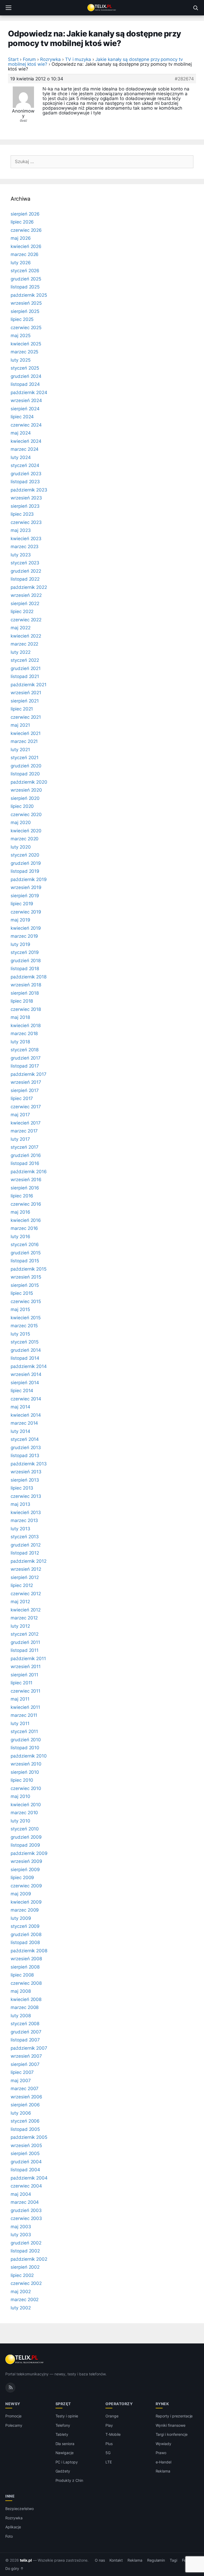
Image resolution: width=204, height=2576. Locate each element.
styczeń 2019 (25, 952)
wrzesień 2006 (26, 2097)
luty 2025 (21, 360)
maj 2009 (21, 1894)
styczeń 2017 (25, 1147)
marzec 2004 (25, 2202)
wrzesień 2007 (26, 2056)
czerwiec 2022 (26, 620)
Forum (29, 59)
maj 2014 (20, 1407)
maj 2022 (21, 628)
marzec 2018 (24, 1033)
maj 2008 (21, 1991)
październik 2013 (29, 1464)
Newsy (13, 2404)
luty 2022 (21, 652)
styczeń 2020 (25, 855)
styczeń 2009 (25, 1926)
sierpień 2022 (25, 603)
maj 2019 (20, 920)
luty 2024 (21, 457)
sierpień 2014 (25, 1383)
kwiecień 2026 (26, 246)
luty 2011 (20, 1723)
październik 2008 (29, 1951)
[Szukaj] (195, 8)
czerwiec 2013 (26, 1496)
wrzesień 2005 (26, 2145)
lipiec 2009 (22, 1878)
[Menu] (8, 8)
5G (108, 2453)
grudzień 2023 (26, 474)
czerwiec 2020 (26, 814)
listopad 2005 (25, 2129)
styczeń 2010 (25, 1829)
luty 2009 (21, 1918)
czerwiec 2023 (26, 522)
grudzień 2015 (26, 1253)
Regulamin (156, 2560)
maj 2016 (20, 1212)
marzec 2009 (25, 1910)
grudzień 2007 (26, 2032)
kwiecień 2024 (26, 441)
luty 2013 (20, 1529)
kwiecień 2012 (26, 1610)
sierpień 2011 (24, 1675)
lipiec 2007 (22, 2072)
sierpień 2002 (25, 2267)
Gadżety (63, 2471)
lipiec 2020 (22, 806)
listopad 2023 (25, 482)
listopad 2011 (25, 1650)
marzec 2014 (24, 1423)
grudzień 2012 (26, 1545)
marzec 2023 (25, 547)
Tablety (62, 2434)
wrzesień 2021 (26, 693)
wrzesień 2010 (26, 1764)
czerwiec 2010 (26, 1788)
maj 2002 (21, 2292)
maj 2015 (20, 1309)
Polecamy (14, 2425)
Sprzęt (63, 2404)
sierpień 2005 (25, 2153)
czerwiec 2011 (25, 1691)
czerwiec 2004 (26, 2186)
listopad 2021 (25, 676)
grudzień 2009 (26, 1837)
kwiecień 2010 (26, 1805)
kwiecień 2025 (26, 344)
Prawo (161, 2453)
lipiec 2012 (22, 1585)
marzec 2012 (24, 1618)
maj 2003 (21, 2227)
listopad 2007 (25, 2040)
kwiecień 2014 (26, 1415)
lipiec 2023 (22, 514)
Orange (112, 2416)
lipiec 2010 (22, 1780)
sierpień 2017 (25, 1090)
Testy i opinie (67, 2416)
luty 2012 (20, 1626)
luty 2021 (20, 750)
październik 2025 (29, 295)
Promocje (13, 2416)
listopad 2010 (25, 1748)
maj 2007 (21, 2081)
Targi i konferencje (172, 2434)
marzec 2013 (24, 1520)
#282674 (184, 79)
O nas (100, 2560)
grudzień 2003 (26, 2210)
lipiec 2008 (22, 1975)
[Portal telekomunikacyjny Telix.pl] (102, 8)
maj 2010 (20, 1796)
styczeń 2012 (25, 1634)
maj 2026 (21, 238)
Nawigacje (65, 2453)
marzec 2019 (24, 936)
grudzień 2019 (26, 863)
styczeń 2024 (25, 465)
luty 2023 (21, 555)
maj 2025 (21, 336)
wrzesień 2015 (26, 1277)
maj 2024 (21, 433)
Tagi (173, 2560)
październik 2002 (29, 2259)
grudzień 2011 (25, 1642)
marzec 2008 (25, 2007)
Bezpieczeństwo (20, 2509)
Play (109, 2425)
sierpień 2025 (25, 311)
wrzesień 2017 (26, 1082)
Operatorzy (119, 2404)
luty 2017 (20, 1139)
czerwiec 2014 (26, 1399)
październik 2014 (29, 1366)
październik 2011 (28, 1659)
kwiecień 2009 (26, 1902)
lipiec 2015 (22, 1293)
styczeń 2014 (25, 1439)
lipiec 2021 (22, 709)
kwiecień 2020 (26, 831)
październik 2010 (29, 1756)
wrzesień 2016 (26, 1180)
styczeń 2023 (25, 563)
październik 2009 (29, 1853)
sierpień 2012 (25, 1577)
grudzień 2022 (26, 571)
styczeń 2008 (25, 2024)
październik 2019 (29, 879)
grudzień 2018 (26, 961)
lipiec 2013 (22, 1488)
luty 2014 (20, 1431)
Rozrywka (50, 59)
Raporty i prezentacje (174, 2416)
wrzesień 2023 (26, 498)
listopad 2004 (25, 2170)
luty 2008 (21, 2016)
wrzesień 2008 (26, 1959)
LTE (109, 2462)
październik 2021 (29, 685)
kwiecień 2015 (26, 1318)
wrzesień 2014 (26, 1374)
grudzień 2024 (26, 376)
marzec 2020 (25, 839)
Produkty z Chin (69, 2480)
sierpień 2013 (25, 1480)
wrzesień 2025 (26, 303)
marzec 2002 (25, 2300)
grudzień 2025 (26, 279)
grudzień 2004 (26, 2162)
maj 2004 (21, 2194)
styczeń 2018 (25, 1050)
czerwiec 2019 (26, 912)
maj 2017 (20, 1115)
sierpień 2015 (25, 1285)
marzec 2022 (24, 644)
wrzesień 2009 (26, 1861)
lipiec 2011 (22, 1683)
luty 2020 (21, 847)
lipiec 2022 (22, 611)
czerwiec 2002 (26, 2283)
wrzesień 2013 (26, 1472)
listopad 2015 (25, 1261)
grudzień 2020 (26, 766)
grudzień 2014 (26, 1350)
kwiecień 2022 (26, 636)
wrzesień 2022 (26, 595)
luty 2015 (20, 1334)
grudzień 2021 (26, 668)
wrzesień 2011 (26, 1667)
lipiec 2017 (22, 1098)
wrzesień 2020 (26, 790)
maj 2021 (20, 725)
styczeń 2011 (24, 1731)
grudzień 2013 (26, 1448)
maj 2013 (20, 1504)
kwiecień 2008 (26, 1999)
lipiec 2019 (22, 904)
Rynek (162, 2404)
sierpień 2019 (25, 896)
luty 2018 (20, 1042)
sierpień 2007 (25, 2064)
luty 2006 (21, 2113)
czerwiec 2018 (26, 1009)
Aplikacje (13, 2527)
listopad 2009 (25, 1845)
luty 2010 (20, 1821)
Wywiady (164, 2444)
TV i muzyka (78, 59)
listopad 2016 (25, 1163)
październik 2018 (29, 977)
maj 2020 (21, 822)
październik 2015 (29, 1269)
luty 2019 (20, 944)
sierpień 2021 (25, 701)
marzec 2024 (25, 449)
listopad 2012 (25, 1553)
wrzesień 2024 (26, 400)
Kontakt (116, 2560)
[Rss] (10, 2388)
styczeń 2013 (25, 1537)
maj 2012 (20, 1602)
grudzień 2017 (26, 1058)
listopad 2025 (25, 287)
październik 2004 (29, 2178)
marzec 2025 (24, 352)
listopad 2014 (25, 1358)
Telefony (63, 2425)
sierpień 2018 (25, 993)
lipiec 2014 (22, 1391)
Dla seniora (65, 2444)
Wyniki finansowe (171, 2425)
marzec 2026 (25, 254)
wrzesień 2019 (26, 887)
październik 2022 (29, 587)
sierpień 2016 (25, 1188)
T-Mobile (113, 2434)
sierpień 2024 (25, 409)
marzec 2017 (24, 1131)
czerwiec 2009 (26, 1886)
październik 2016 (29, 1172)
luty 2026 (21, 263)
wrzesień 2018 (26, 985)
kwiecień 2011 (25, 1707)
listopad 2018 (25, 969)
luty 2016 (20, 1237)
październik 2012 (29, 1561)
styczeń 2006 (25, 2121)
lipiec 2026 (22, 222)
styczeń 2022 (25, 660)
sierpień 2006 (25, 2105)
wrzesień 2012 (26, 1569)
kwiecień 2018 (26, 1026)
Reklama (163, 2471)
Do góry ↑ (14, 2569)
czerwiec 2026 (26, 230)
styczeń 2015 (25, 1342)
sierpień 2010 (25, 1772)
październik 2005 (29, 2137)
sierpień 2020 (25, 798)
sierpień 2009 (25, 1870)
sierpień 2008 (25, 1967)
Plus (109, 2444)
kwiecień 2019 (26, 928)
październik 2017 (29, 1074)
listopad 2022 (25, 579)
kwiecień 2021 (26, 733)
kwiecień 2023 (26, 539)
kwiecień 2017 (26, 1123)
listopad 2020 (25, 774)
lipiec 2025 (22, 319)
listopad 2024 (25, 384)
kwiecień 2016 (26, 1220)
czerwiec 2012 (26, 1594)
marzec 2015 (24, 1326)
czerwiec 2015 (26, 1301)
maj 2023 (21, 530)
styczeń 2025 (25, 368)
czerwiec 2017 (26, 1107)
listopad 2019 (25, 871)
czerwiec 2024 (26, 425)
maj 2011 (20, 1699)
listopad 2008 (25, 1942)
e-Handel (164, 2462)
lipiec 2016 (22, 1196)
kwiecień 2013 (26, 1512)
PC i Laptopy (67, 2462)
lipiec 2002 (22, 2275)
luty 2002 (21, 2308)
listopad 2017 (25, 1066)
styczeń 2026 (25, 271)
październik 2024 (29, 392)
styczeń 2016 (25, 1244)
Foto (9, 2536)
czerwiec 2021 (26, 717)
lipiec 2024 (22, 417)
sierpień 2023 (25, 506)
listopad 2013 (25, 1456)
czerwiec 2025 (26, 328)
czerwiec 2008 (26, 1983)
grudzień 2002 (26, 2243)
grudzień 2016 (26, 1155)
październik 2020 (29, 782)
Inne (10, 2496)
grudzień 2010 (26, 1740)
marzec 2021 (24, 741)
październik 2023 (29, 490)
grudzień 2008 (26, 1934)
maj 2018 (20, 1017)
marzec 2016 (24, 1228)
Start (13, 59)
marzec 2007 (25, 2089)
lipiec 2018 (22, 1001)
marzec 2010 (24, 1813)
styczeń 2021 (25, 758)
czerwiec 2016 (26, 1204)
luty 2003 (21, 2235)
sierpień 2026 (25, 214)
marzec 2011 (24, 1715)
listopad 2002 (25, 2251)
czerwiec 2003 (26, 2218)
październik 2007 (29, 2048)
